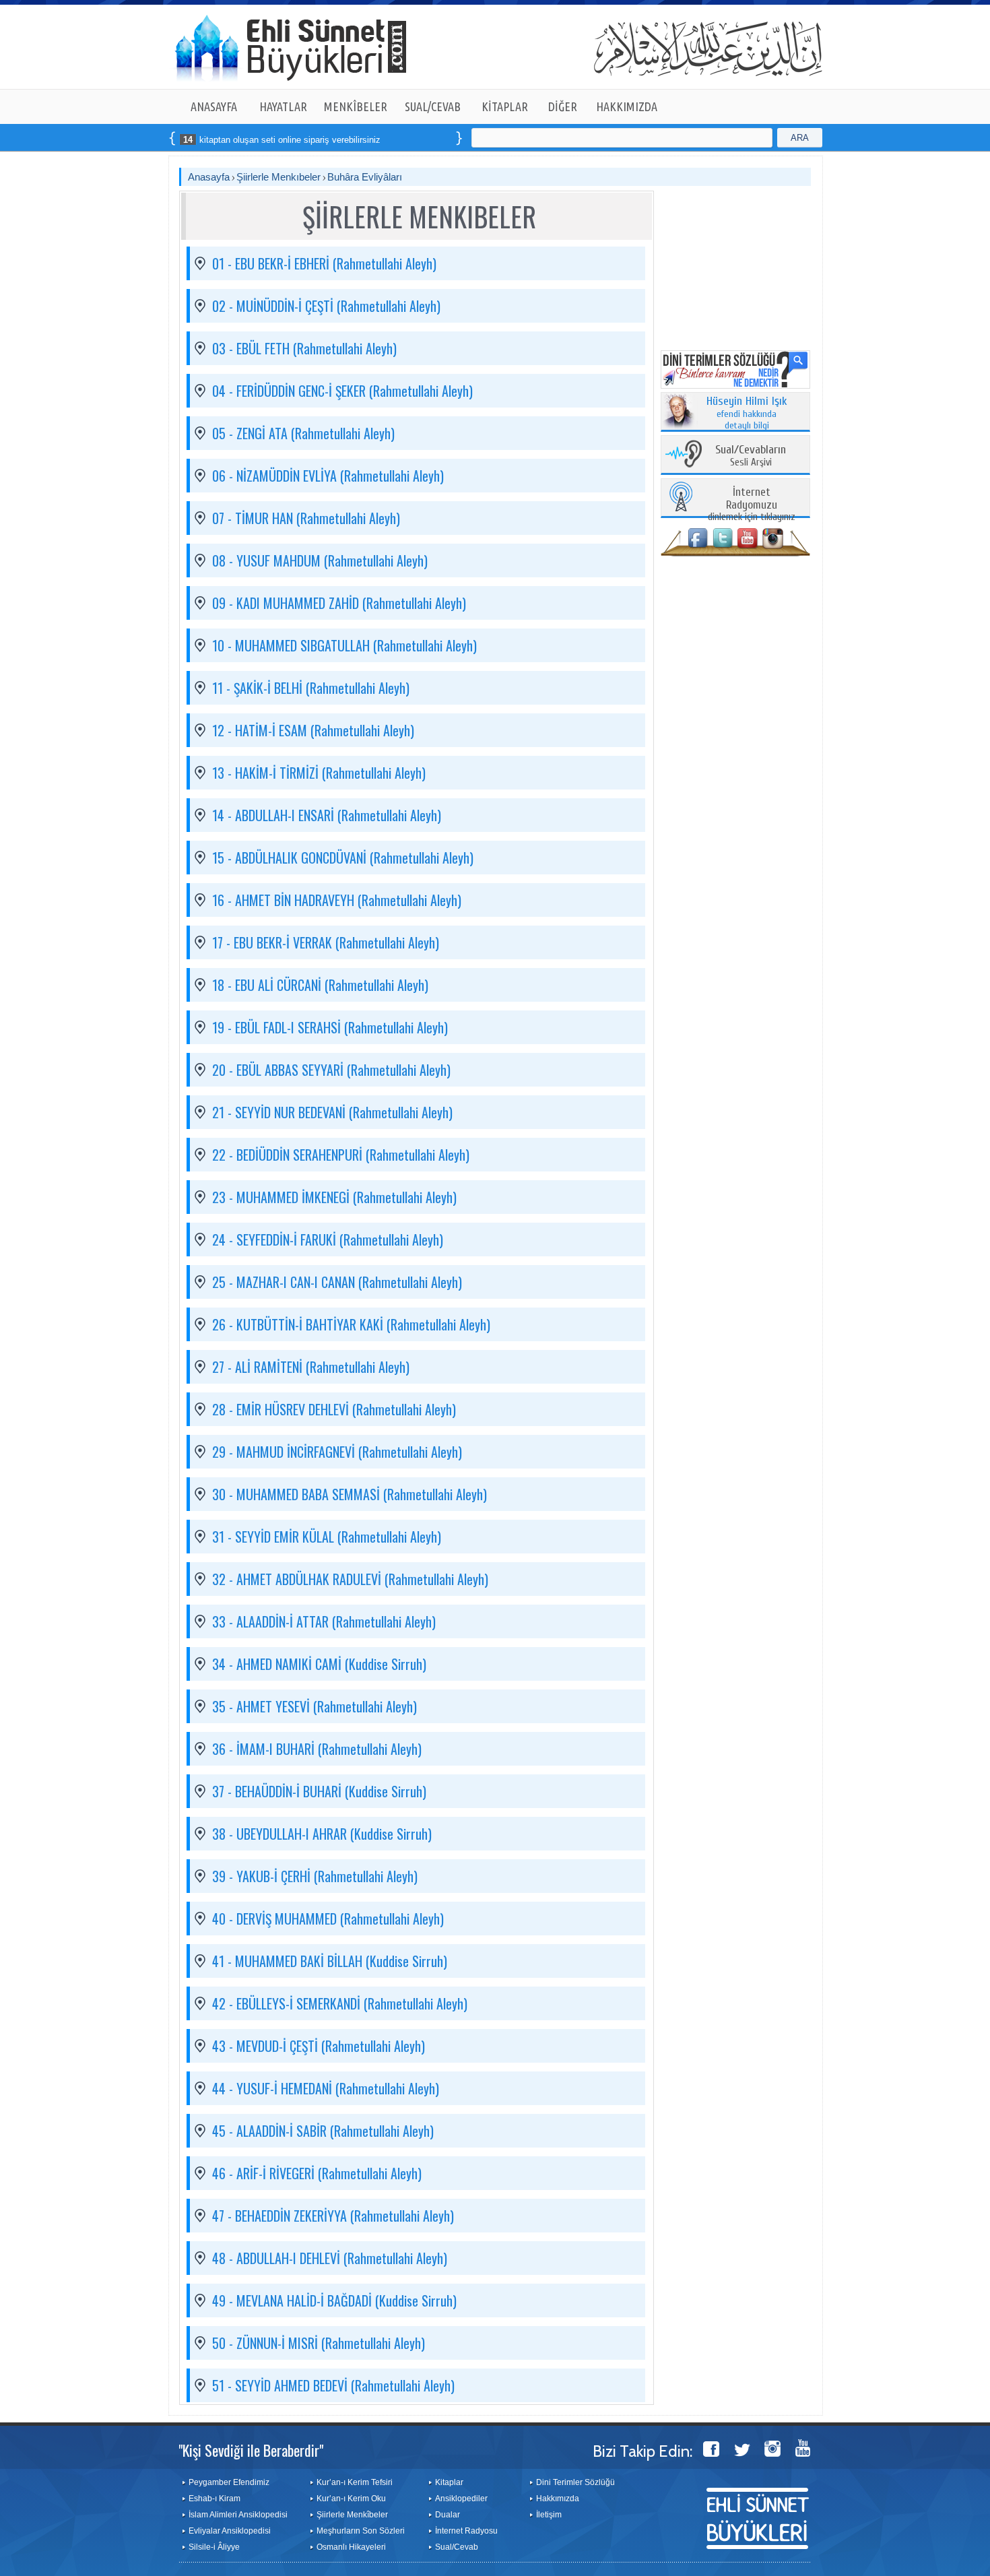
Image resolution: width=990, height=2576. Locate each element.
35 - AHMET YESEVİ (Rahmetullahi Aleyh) (315, 1706)
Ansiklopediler (461, 2499)
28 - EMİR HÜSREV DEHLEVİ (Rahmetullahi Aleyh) (334, 1409)
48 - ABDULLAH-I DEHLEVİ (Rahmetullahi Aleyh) (330, 2258)
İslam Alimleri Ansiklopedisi (238, 2515)
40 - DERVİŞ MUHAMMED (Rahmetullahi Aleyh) (328, 1919)
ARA (800, 138)
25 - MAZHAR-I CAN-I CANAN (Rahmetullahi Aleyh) (337, 1282)
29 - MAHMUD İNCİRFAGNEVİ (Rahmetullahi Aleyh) (337, 1452)
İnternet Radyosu (466, 2531)
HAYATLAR (283, 106)
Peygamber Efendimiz (229, 2482)
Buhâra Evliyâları (365, 177)
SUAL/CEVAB (433, 106)
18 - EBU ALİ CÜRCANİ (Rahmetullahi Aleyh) (320, 985)
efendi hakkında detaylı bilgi (747, 414)
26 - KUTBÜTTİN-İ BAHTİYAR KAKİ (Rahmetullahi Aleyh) (351, 1324)
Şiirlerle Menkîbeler (352, 2515)
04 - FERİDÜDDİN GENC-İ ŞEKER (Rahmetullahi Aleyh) (342, 391)
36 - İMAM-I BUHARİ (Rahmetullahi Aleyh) (317, 1749)
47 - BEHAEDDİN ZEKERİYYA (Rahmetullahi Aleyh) (333, 2216)
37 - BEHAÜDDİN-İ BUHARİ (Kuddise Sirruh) (319, 1791)
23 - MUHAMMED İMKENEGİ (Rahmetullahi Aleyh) (334, 1197)
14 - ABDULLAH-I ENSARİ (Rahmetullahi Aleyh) (327, 815)
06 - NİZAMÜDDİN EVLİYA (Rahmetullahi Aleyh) (328, 476)
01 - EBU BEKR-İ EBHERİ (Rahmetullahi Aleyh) (324, 263)
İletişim (549, 2515)
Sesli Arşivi (751, 456)
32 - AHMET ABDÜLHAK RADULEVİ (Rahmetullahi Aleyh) (350, 1579)
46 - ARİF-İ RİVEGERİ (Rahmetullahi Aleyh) (317, 2173)
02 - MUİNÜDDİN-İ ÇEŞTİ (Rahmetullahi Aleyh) (326, 306)
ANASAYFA (214, 106)
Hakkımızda (558, 2499)
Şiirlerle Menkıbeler (278, 177)
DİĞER (563, 106)
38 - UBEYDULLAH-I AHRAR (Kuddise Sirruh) (322, 1834)
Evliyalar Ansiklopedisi (230, 2531)
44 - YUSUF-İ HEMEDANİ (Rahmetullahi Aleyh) (326, 2088)
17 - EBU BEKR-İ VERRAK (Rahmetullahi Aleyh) (326, 942)
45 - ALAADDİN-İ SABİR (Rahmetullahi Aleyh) (323, 2131)
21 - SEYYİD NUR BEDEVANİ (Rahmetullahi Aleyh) (332, 1112)
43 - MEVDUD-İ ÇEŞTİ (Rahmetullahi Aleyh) (319, 2046)
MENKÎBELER (356, 106)
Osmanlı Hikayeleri (351, 2547)
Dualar (448, 2515)
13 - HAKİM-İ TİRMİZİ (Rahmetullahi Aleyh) (319, 773)
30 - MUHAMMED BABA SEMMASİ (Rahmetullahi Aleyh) (350, 1494)
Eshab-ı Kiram (214, 2499)
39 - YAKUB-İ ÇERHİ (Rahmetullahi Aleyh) (315, 1876)
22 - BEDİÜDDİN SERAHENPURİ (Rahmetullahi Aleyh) (341, 1155)
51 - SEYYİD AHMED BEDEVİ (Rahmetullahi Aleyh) (333, 2385)
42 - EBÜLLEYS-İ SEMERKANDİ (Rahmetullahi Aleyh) (340, 2003)
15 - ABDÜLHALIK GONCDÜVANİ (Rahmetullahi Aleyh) (343, 858)
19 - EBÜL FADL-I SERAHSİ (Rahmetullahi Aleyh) (330, 1027)
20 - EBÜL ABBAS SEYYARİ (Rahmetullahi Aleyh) (331, 1070)
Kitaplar (449, 2482)
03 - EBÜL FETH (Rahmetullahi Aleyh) (304, 348)
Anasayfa (209, 177)
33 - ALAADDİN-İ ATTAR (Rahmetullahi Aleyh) (324, 1621)
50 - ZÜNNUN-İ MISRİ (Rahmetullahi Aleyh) (319, 2343)
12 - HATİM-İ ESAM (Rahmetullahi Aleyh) (313, 730)
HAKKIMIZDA (627, 106)
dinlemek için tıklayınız (752, 505)
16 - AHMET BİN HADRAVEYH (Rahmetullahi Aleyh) (337, 900)
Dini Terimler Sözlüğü (575, 2482)
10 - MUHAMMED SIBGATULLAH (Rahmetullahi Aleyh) (344, 645)
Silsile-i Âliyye (214, 2547)
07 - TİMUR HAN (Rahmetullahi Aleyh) (306, 518)
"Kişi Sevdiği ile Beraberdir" (251, 2450)
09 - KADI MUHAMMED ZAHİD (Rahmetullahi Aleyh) (339, 603)
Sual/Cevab (457, 2547)
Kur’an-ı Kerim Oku (351, 2499)
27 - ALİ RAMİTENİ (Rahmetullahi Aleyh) (311, 1367)
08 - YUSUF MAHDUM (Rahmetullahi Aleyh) (320, 560)
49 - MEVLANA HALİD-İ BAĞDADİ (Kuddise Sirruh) (334, 2300)
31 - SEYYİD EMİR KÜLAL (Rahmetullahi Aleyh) (327, 1537)
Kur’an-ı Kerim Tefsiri (355, 2482)
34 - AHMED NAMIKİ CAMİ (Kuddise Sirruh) (319, 1664)
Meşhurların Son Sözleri (361, 2531)
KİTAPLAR (505, 106)
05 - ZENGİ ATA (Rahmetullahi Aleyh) (303, 433)
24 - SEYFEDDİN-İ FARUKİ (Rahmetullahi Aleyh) (328, 1239)
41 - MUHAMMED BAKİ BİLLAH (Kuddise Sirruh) (330, 1961)
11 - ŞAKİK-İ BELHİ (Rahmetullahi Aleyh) (311, 688)
